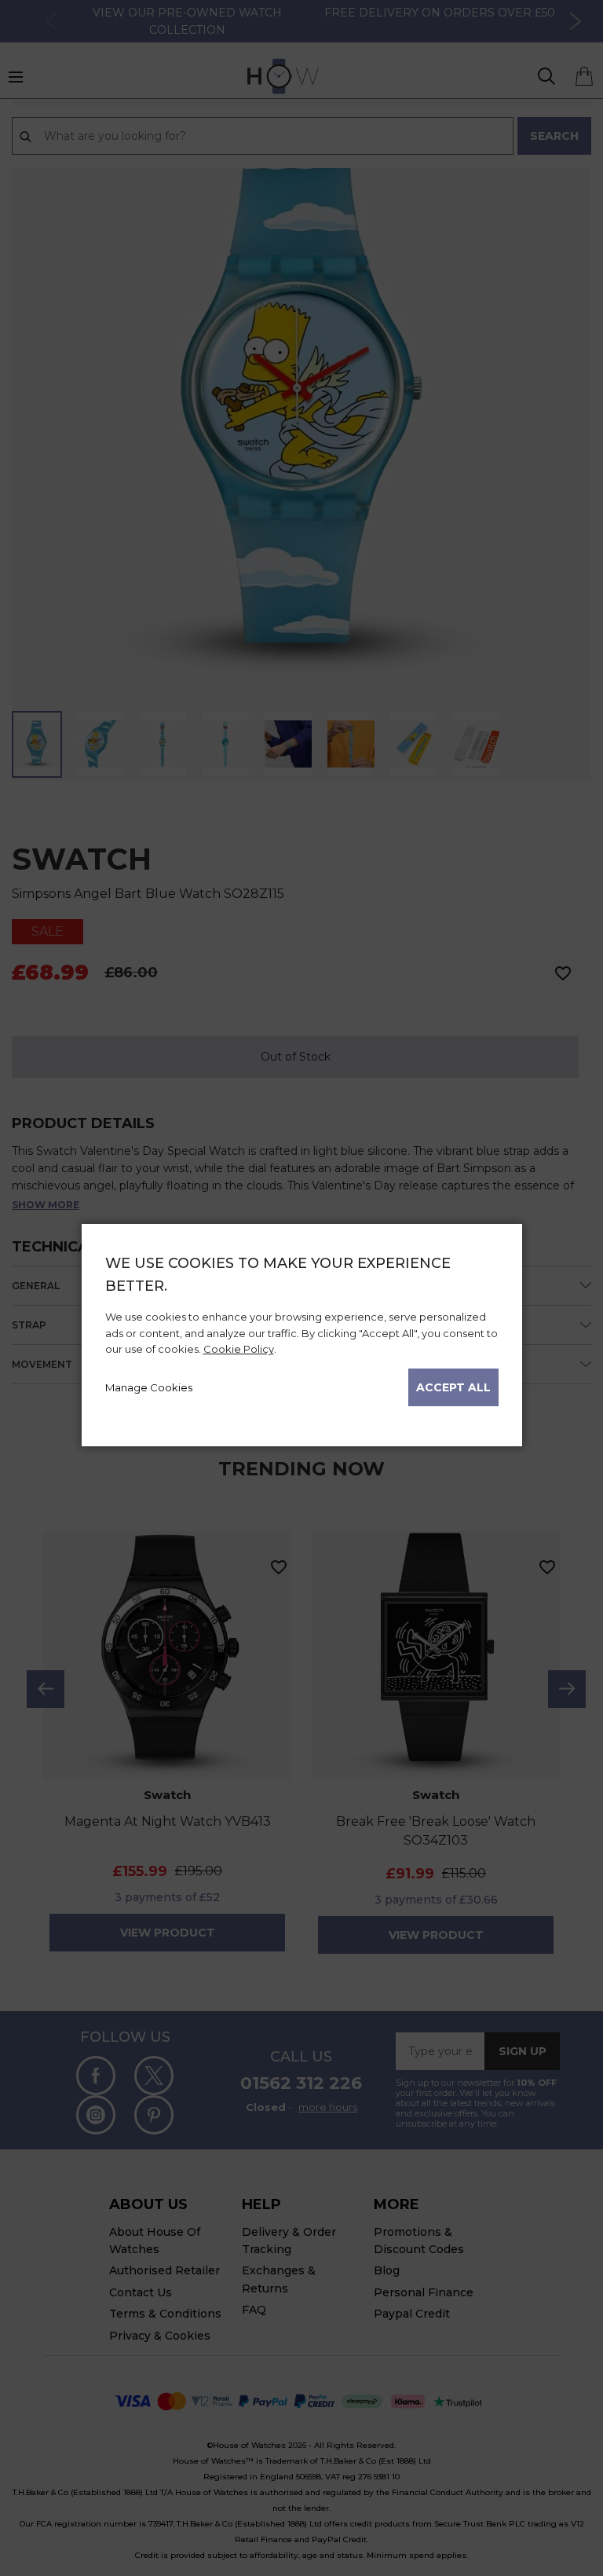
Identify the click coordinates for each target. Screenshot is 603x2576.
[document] (302, 1329)
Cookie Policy (239, 1349)
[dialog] (301, 1335)
